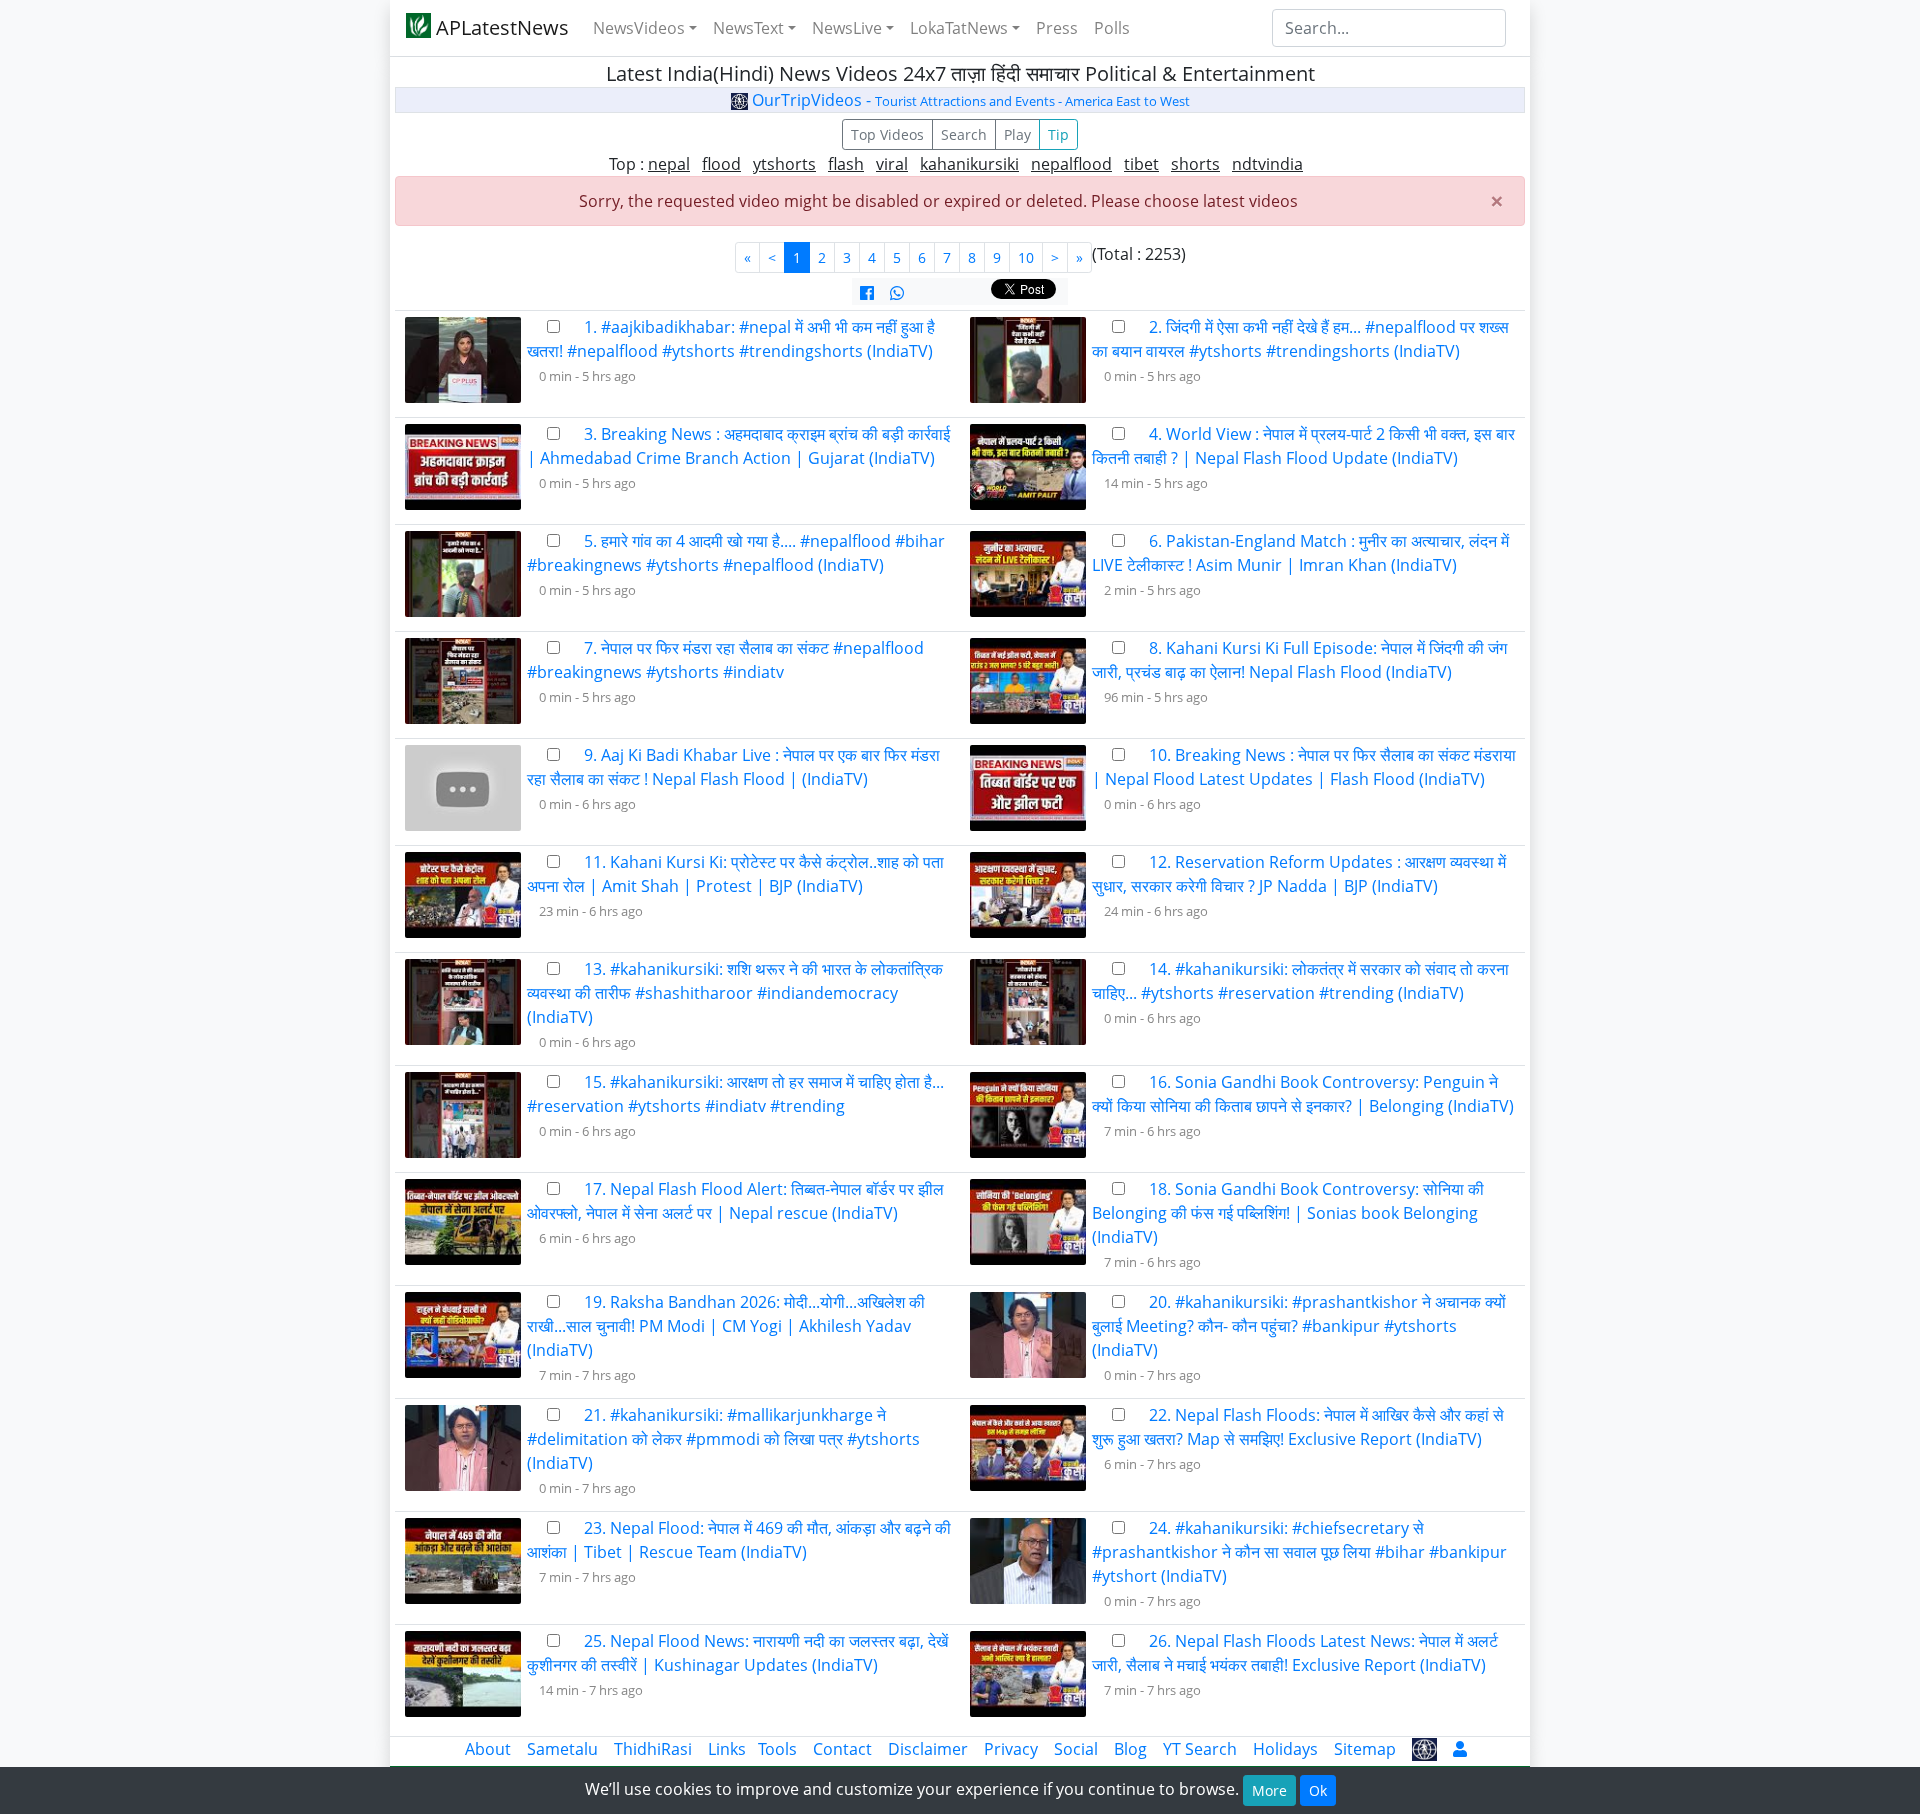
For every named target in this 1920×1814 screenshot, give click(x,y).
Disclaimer (928, 1749)
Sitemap (1365, 1749)
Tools (777, 1749)
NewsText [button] (748, 28)
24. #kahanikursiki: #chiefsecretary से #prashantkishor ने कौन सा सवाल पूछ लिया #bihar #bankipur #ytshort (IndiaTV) (1299, 1552)
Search (964, 134)
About (488, 1749)
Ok (1318, 1790)
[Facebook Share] (867, 293)
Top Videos (887, 134)
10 (1026, 257)
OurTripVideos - (969, 100)
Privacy (1011, 1749)
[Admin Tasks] (1460, 1749)
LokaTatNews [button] (959, 28)
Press (1057, 28)
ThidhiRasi (653, 1749)
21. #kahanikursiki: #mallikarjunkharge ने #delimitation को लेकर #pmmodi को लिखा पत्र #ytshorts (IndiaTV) (723, 1439)
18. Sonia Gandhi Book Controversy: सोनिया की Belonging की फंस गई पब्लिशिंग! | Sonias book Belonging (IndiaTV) (1288, 1213)
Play (1017, 134)
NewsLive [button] (847, 28)
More (1269, 1790)
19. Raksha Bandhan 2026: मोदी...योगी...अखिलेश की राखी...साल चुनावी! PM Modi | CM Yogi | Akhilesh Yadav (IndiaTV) (726, 1326)
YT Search (1200, 1749)
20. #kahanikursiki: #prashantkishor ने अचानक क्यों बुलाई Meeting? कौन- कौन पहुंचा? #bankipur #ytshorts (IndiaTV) (1299, 1326)
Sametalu (562, 1749)
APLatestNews (500, 27)
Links (727, 1749)
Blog (1130, 1749)
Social (1076, 1749)
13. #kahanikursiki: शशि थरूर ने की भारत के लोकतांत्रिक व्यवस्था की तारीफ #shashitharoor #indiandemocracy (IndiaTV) (735, 993)
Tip (1058, 134)
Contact (842, 1749)
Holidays (1285, 1749)
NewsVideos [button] (639, 28)
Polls (1112, 28)
